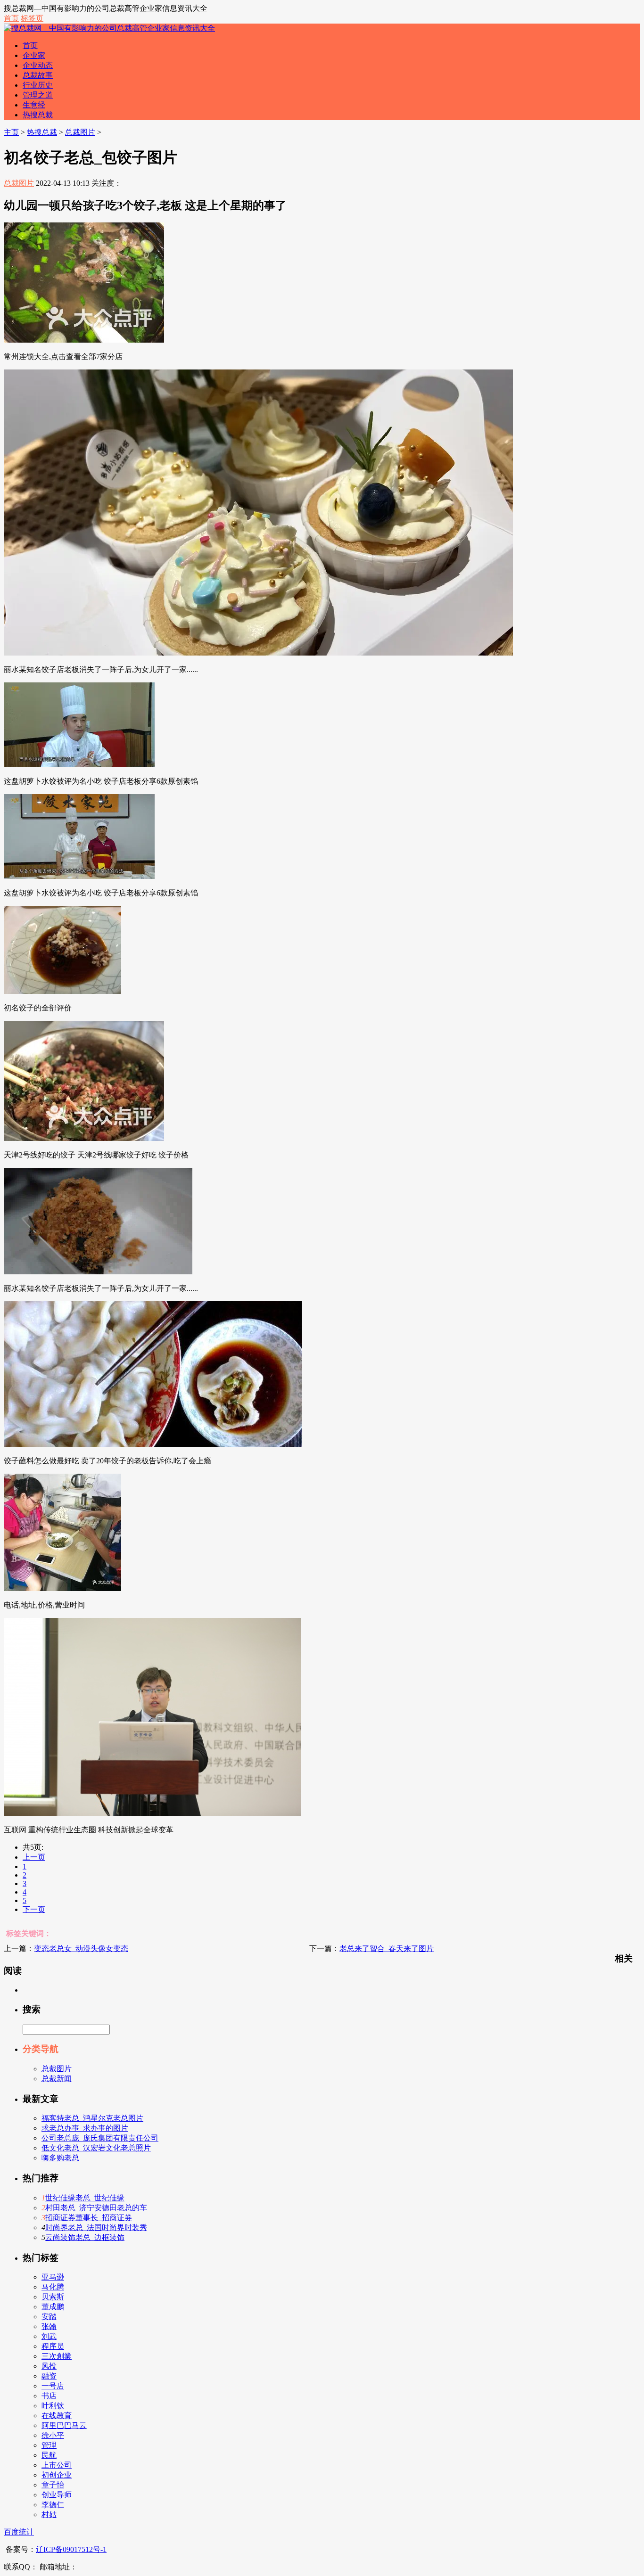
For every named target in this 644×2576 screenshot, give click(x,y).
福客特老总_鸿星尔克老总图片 (92, 2118)
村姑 (49, 2514)
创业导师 (57, 2495)
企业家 (34, 55)
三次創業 (57, 2356)
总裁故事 (38, 75)
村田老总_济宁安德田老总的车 (96, 2208)
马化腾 (53, 2287)
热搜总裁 (38, 115)
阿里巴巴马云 (64, 2425)
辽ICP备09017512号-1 (71, 2549)
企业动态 (38, 65)
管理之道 (38, 95)
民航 (49, 2455)
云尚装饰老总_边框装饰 (85, 2237)
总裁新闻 (57, 2079)
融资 (49, 2376)
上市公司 (57, 2465)
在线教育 (57, 2416)
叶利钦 (53, 2406)
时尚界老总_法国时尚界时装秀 (96, 2227)
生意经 (34, 105)
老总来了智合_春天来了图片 (387, 1948)
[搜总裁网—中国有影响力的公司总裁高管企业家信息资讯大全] (109, 28)
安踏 (49, 2317)
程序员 (53, 2346)
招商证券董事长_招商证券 (89, 2218)
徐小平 (53, 2435)
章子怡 (53, 2485)
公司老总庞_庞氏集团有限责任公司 (100, 2138)
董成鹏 (53, 2307)
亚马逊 (53, 2277)
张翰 (49, 2326)
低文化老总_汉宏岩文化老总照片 (96, 2148)
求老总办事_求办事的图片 (85, 2128)
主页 (11, 132)
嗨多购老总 (60, 2158)
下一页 (34, 1909)
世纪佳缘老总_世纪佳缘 (85, 2198)
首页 (11, 18)
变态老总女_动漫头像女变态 (81, 1948)
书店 (49, 2396)
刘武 (49, 2336)
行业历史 (38, 85)
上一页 (34, 1857)
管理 (49, 2445)
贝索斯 (53, 2297)
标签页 (32, 18)
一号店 (53, 2386)
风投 (49, 2366)
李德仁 (53, 2505)
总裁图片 (80, 132)
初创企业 (57, 2475)
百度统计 (19, 2532)
